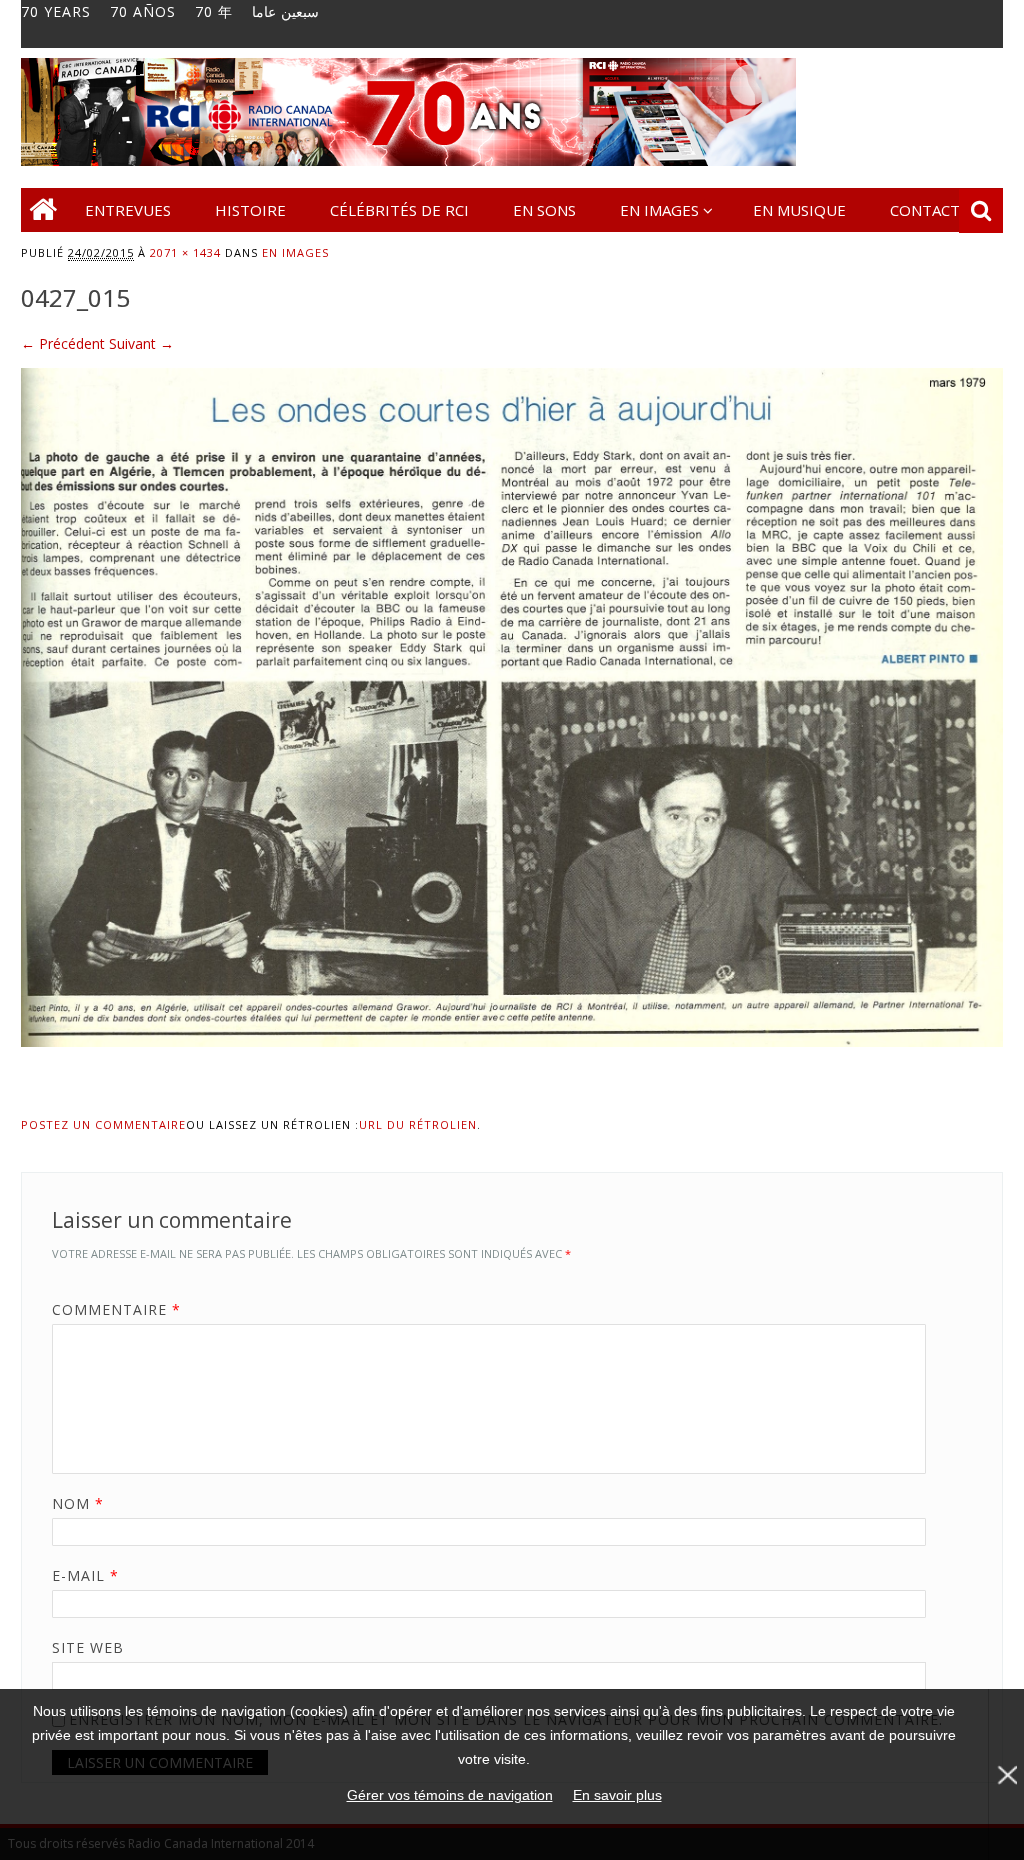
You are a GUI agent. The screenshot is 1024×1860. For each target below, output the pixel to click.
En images (659, 210)
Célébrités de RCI (399, 210)
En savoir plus (617, 1795)
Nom (78, 1503)
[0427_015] (511, 1065)
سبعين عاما (285, 12)
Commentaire (116, 1309)
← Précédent (63, 343)
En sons (544, 210)
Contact (925, 210)
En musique (799, 210)
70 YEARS (56, 12)
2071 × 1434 (185, 252)
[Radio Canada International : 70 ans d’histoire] (408, 160)
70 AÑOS (143, 12)
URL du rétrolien (418, 1124)
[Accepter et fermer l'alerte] (1006, 1774)
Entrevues (128, 210)
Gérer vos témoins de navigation (450, 1795)
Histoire (250, 210)
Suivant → (141, 343)
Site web (88, 1647)
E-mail (85, 1575)
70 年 (214, 12)
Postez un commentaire (103, 1124)
